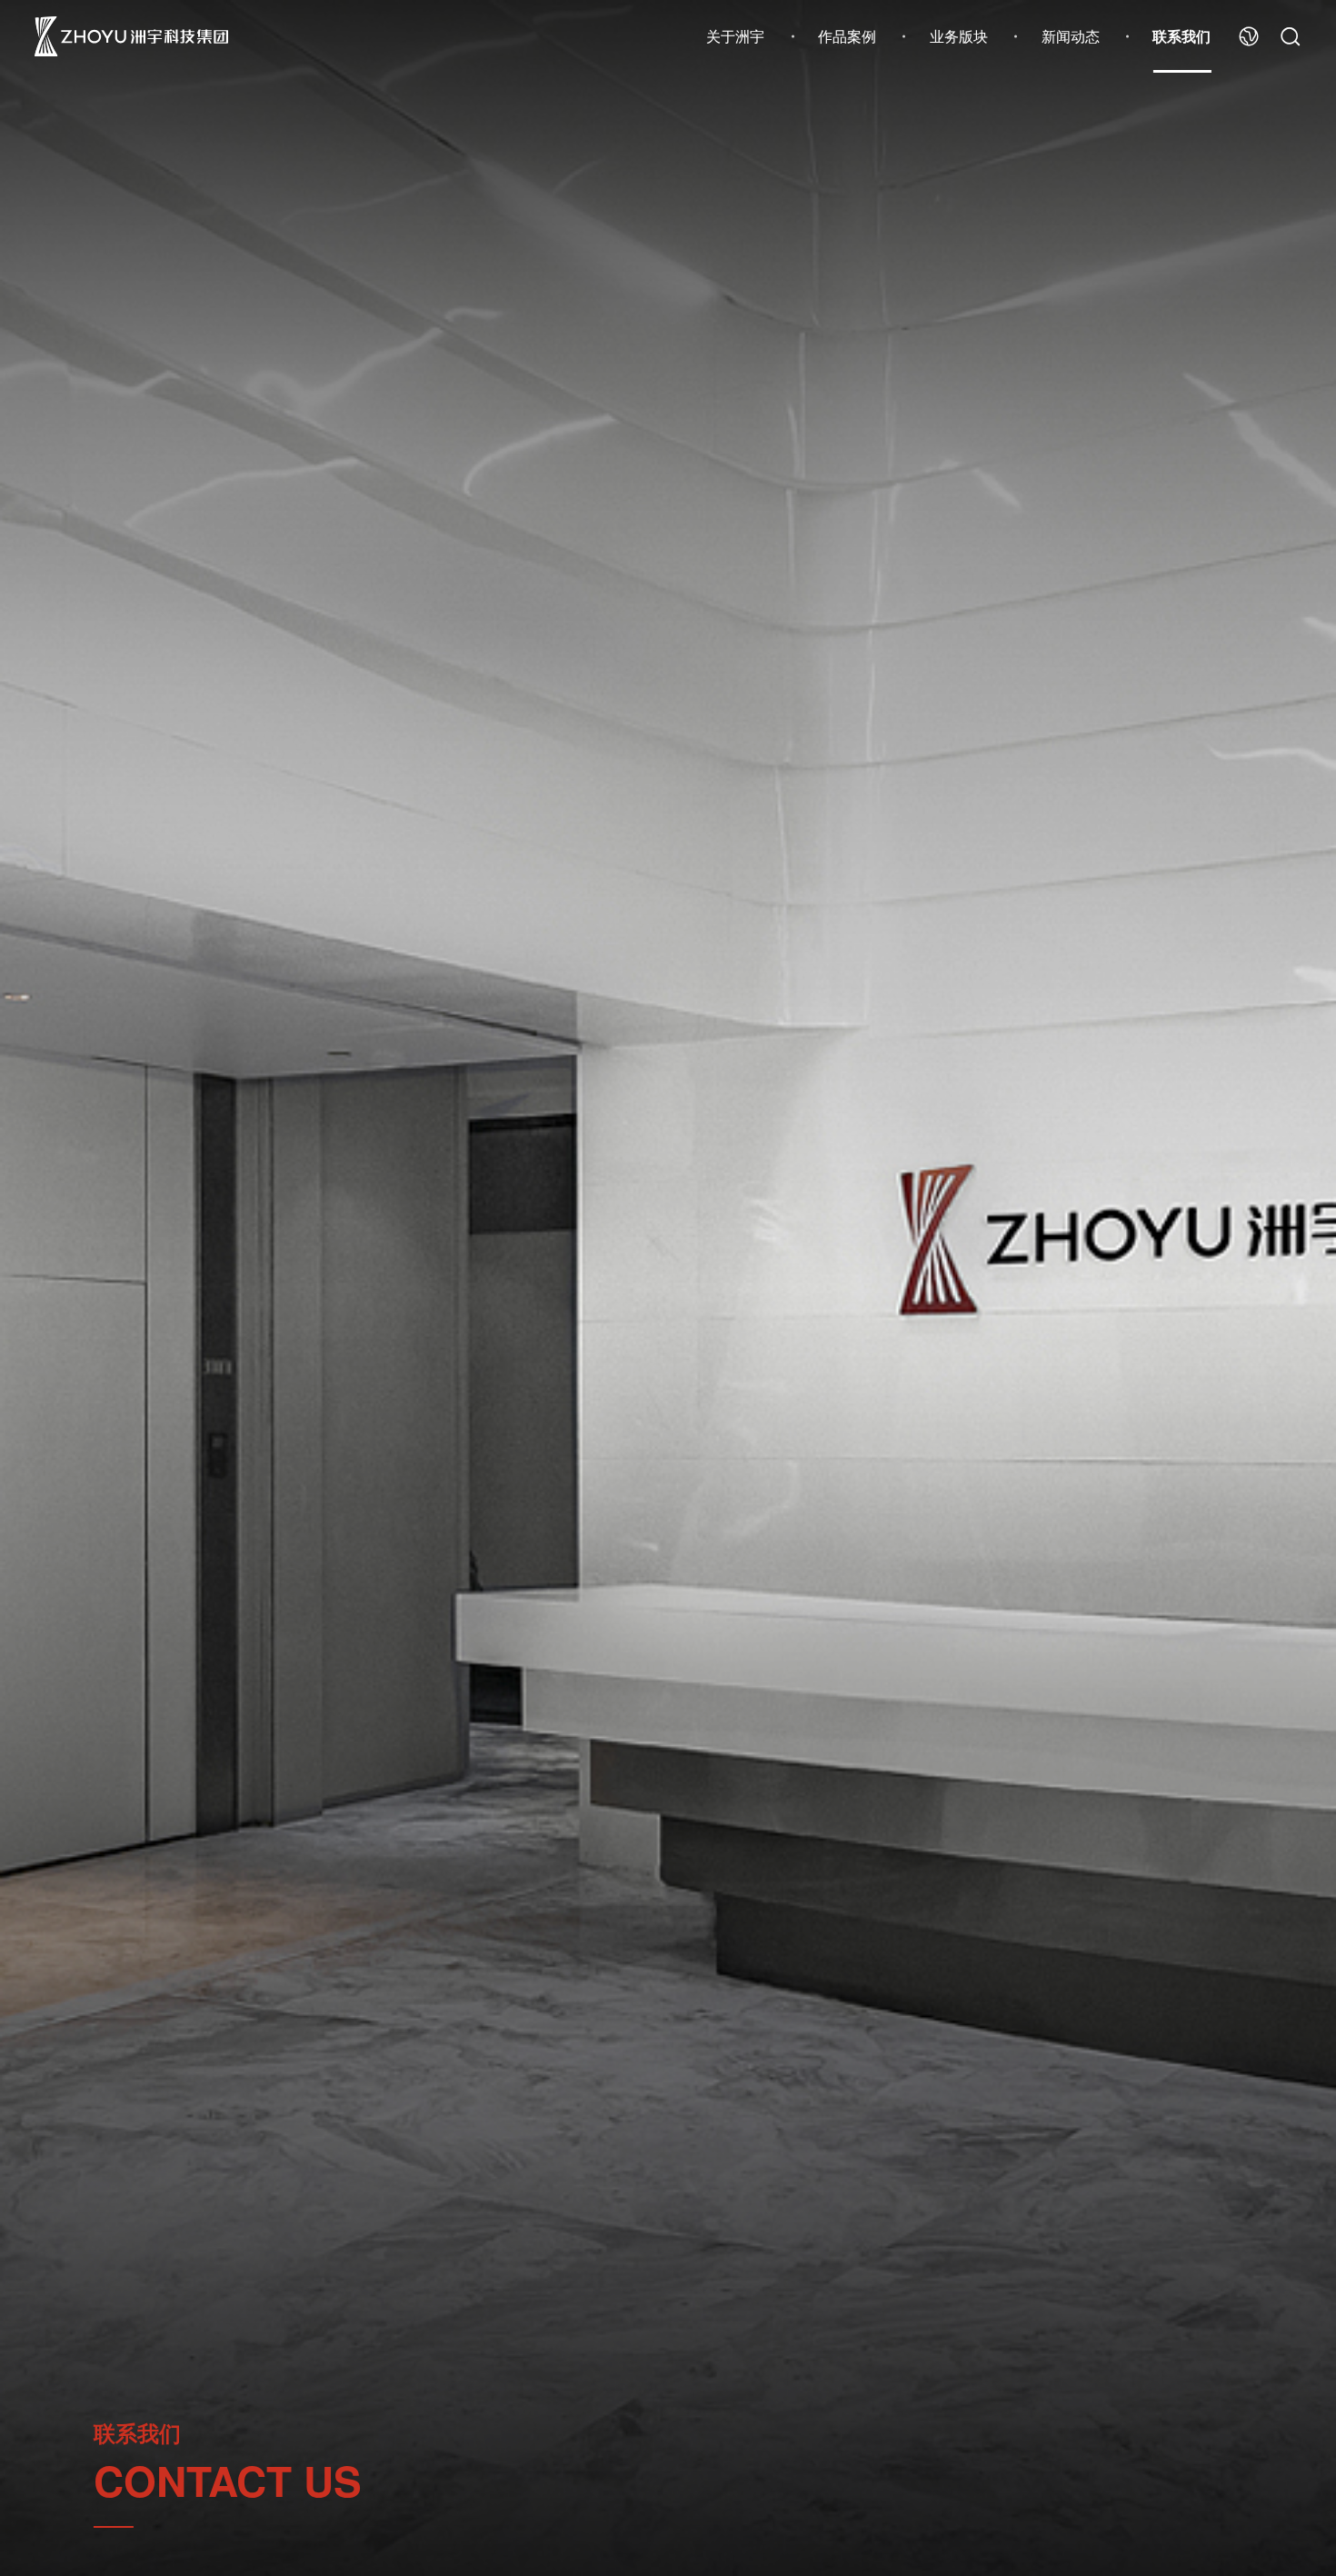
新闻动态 (1071, 36)
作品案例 (847, 36)
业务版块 (959, 36)
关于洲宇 (735, 36)
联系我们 (1181, 36)
